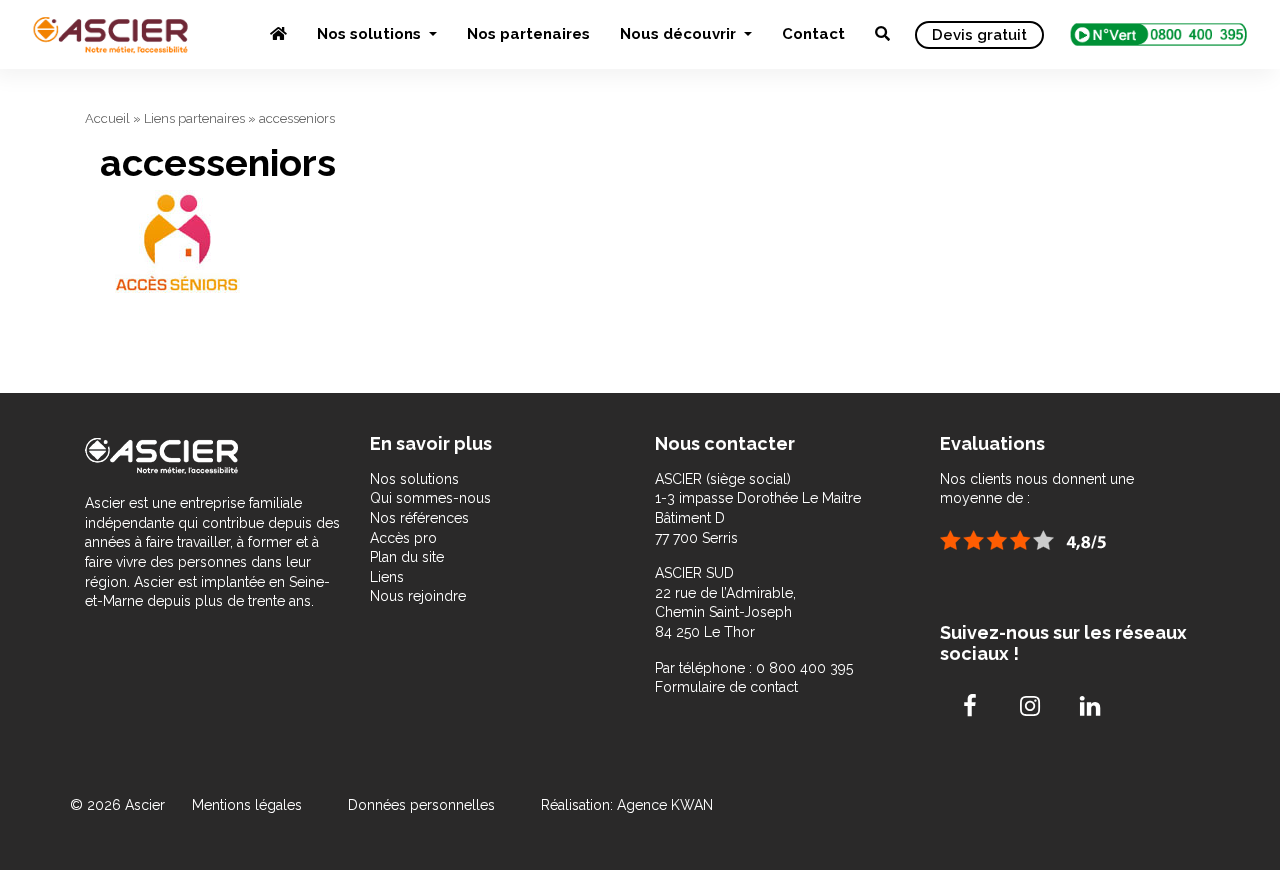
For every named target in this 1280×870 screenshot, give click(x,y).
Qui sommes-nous (430, 498)
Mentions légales (249, 805)
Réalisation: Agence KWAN (627, 805)
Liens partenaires (194, 118)
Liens (387, 577)
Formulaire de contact (726, 687)
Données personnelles (421, 805)
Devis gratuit (979, 35)
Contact (813, 34)
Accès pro (403, 538)
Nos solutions (371, 34)
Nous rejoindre (418, 596)
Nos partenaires (528, 34)
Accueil (107, 118)
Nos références (419, 518)
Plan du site (407, 557)
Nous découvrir (680, 34)
